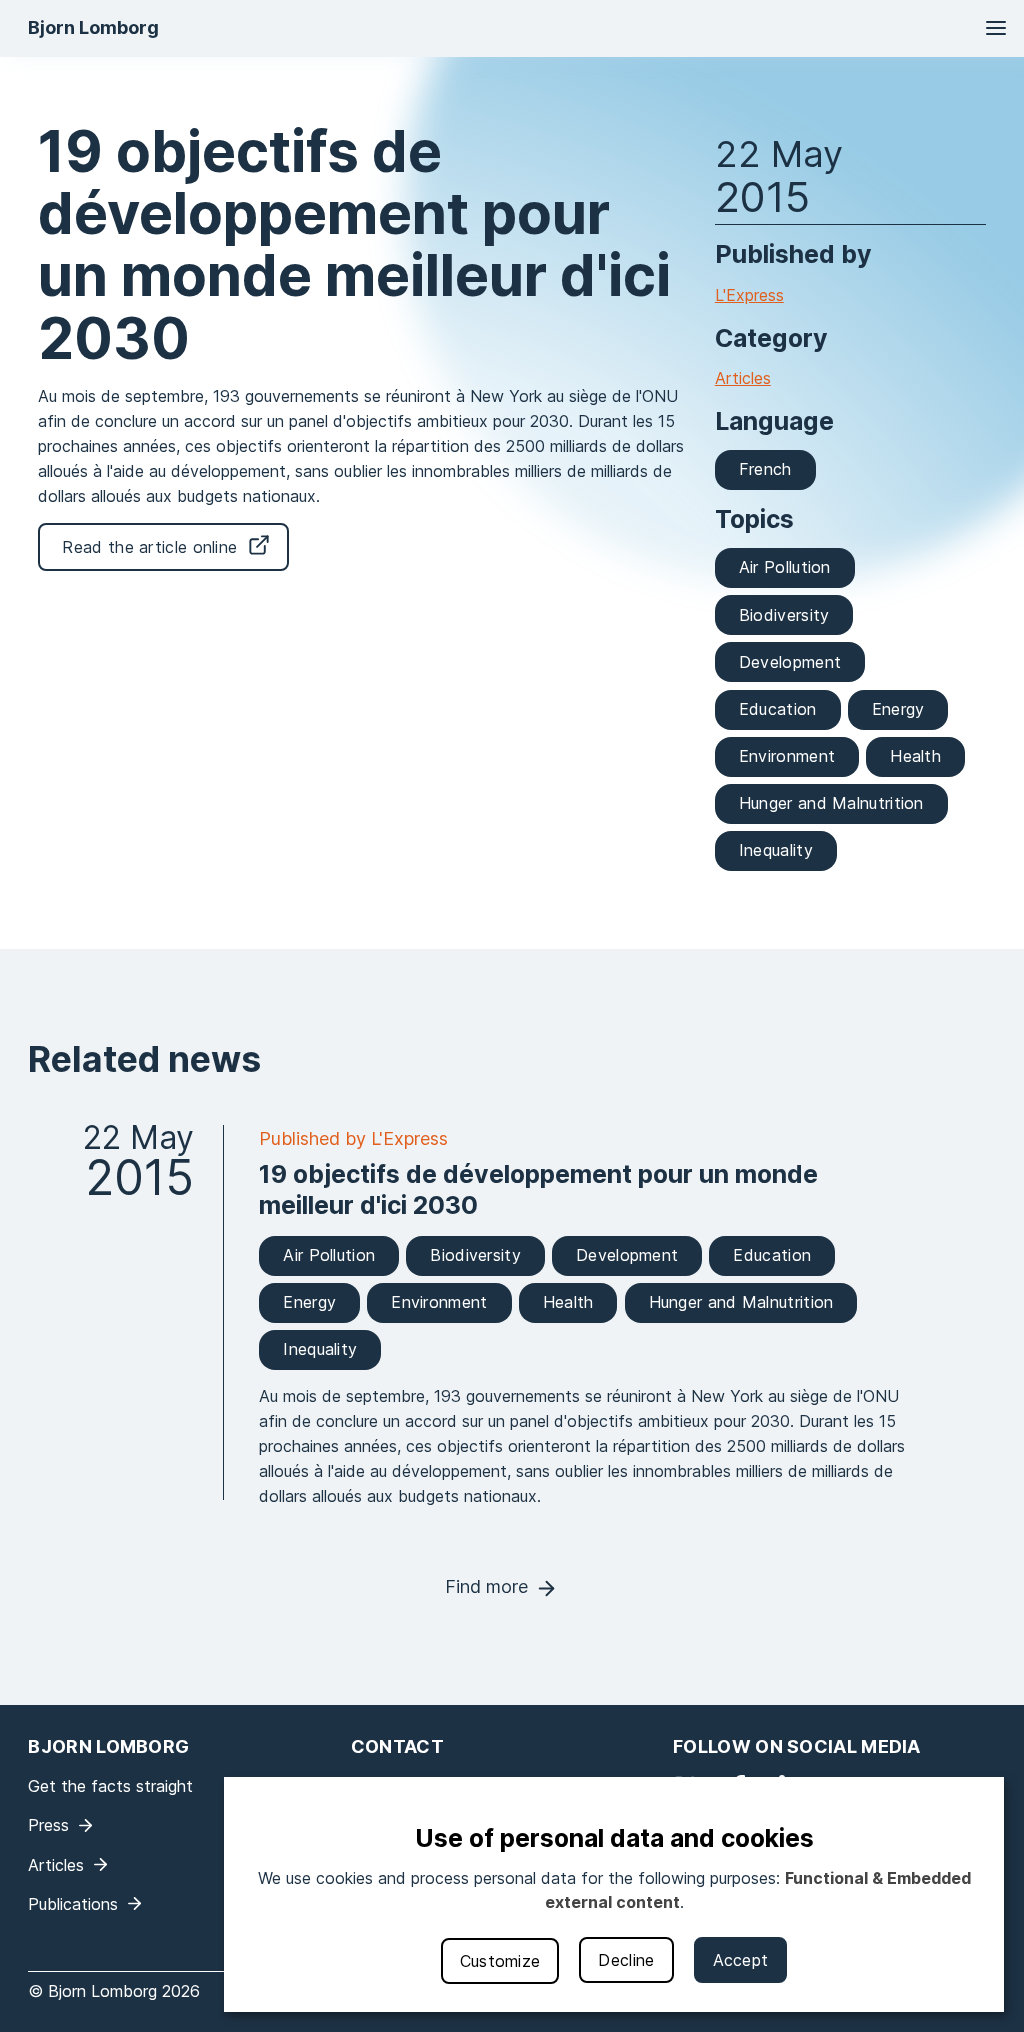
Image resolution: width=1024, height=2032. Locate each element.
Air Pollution (785, 567)
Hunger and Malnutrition (831, 803)
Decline (626, 1960)
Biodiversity (784, 615)
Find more (486, 1586)
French (765, 469)
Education (778, 709)
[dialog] (614, 1894)
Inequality (776, 850)
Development (790, 662)
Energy (898, 709)
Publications (73, 1904)
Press (48, 1825)
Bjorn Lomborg (93, 27)
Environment (787, 756)
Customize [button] (500, 1961)
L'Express (749, 295)
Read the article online (149, 547)
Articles (743, 378)
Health (915, 756)
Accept (741, 1960)
